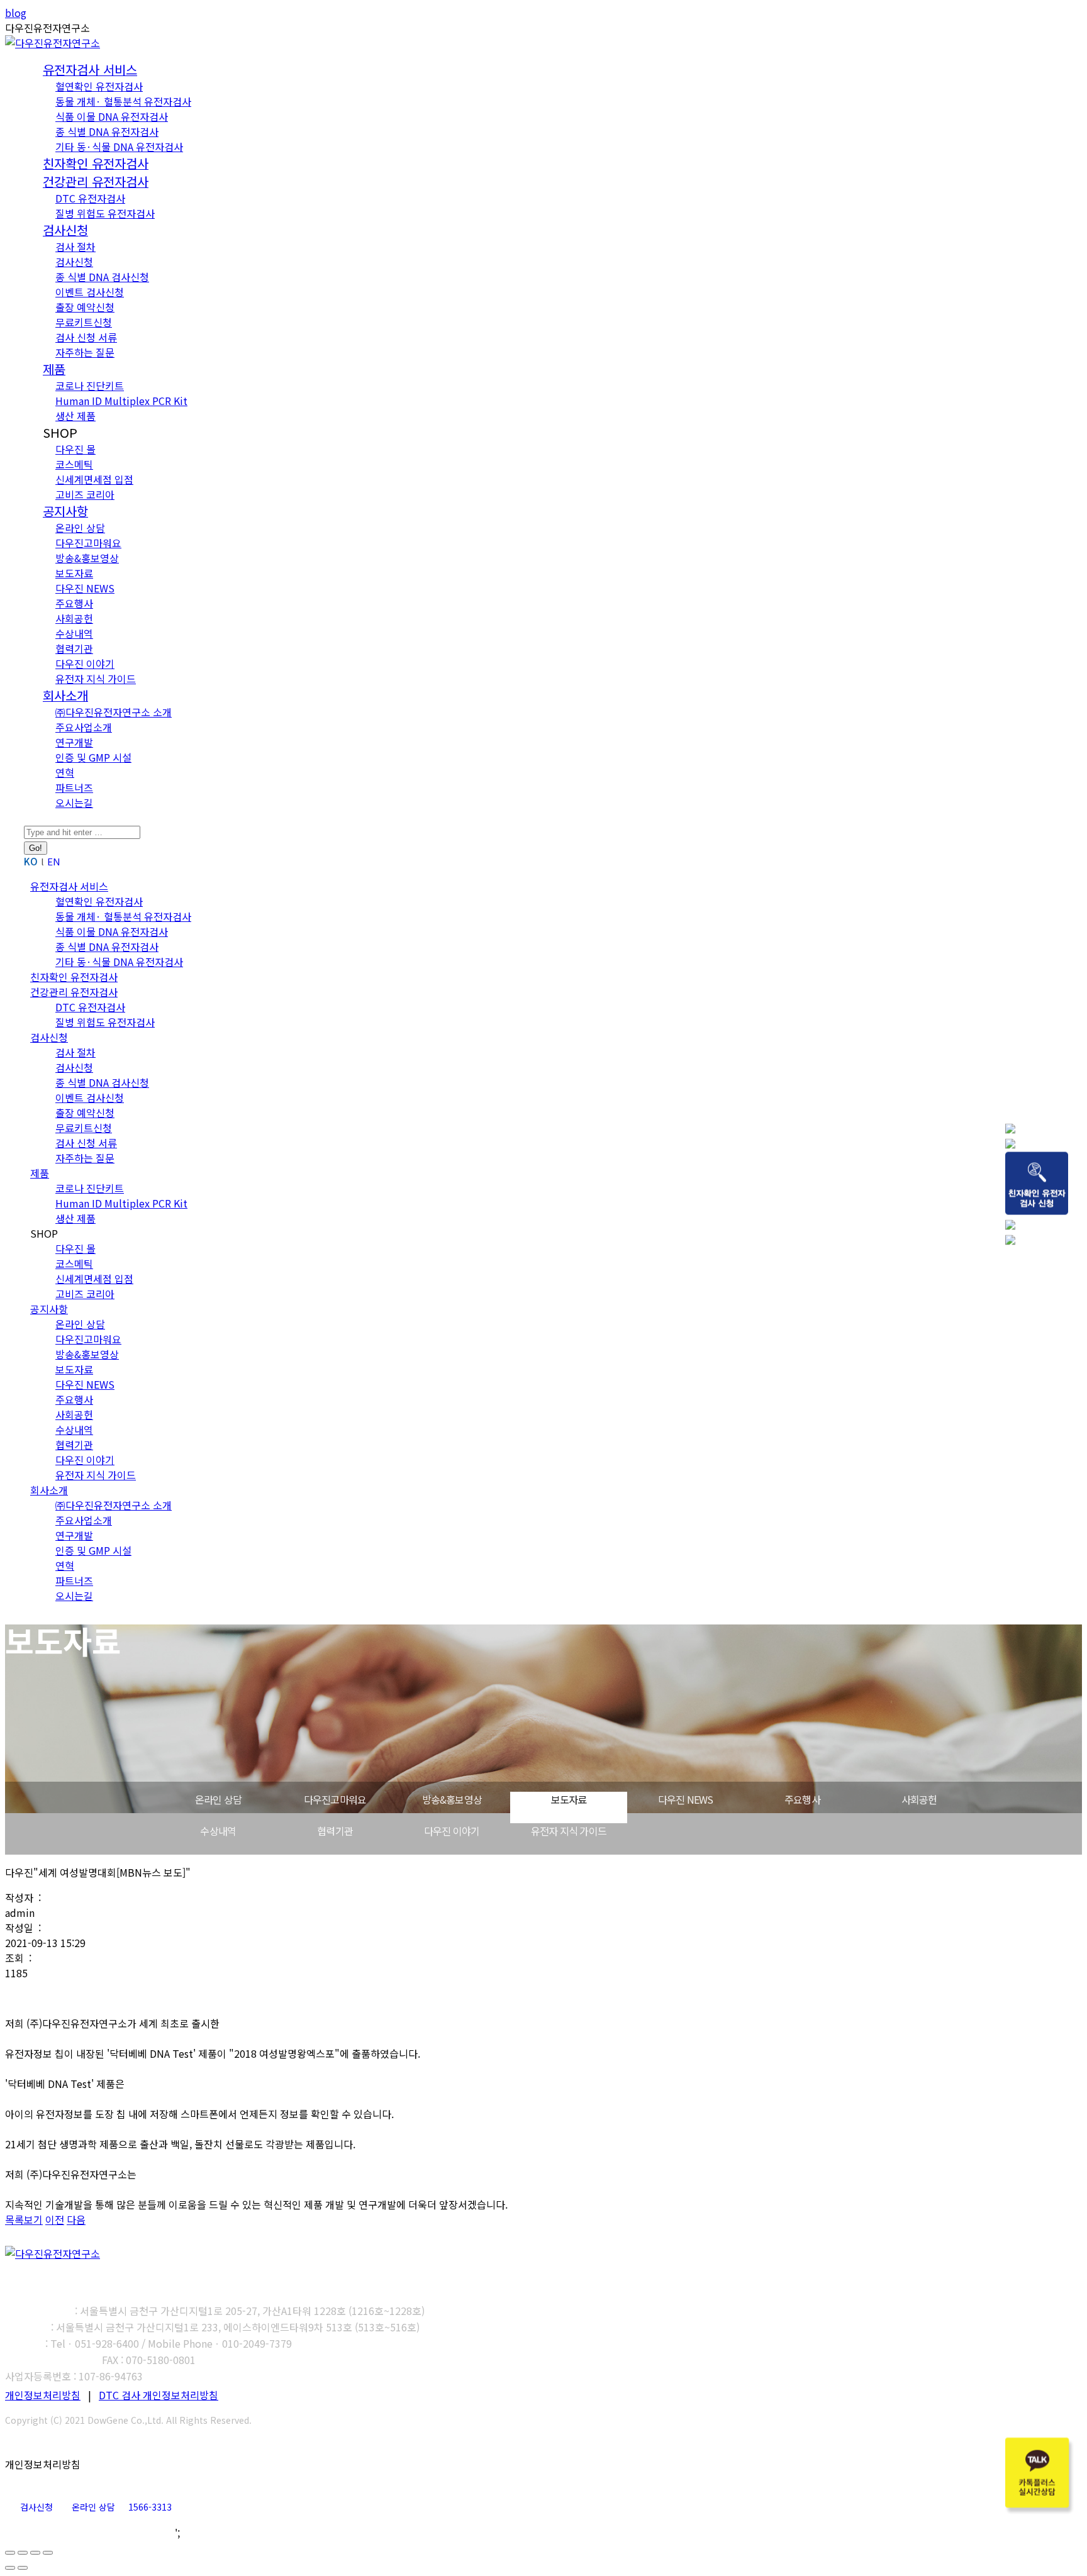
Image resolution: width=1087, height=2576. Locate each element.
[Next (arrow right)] (23, 2568)
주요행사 (802, 1799)
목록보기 (24, 2219)
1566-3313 (150, 2507)
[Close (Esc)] (10, 2553)
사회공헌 (919, 1799)
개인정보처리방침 (43, 2395)
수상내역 (218, 1831)
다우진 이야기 (452, 1831)
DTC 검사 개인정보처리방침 (159, 2395)
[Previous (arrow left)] (10, 2568)
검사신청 (36, 2507)
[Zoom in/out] (48, 2553)
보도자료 (569, 1799)
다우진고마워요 (335, 1799)
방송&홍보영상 (452, 1799)
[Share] (23, 2553)
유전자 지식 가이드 (569, 1831)
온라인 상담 (218, 1799)
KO (31, 861)
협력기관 (335, 1831)
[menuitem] (90, 70)
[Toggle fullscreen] (35, 2553)
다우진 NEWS (686, 1799)
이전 (55, 2219)
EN (54, 861)
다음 (76, 2219)
